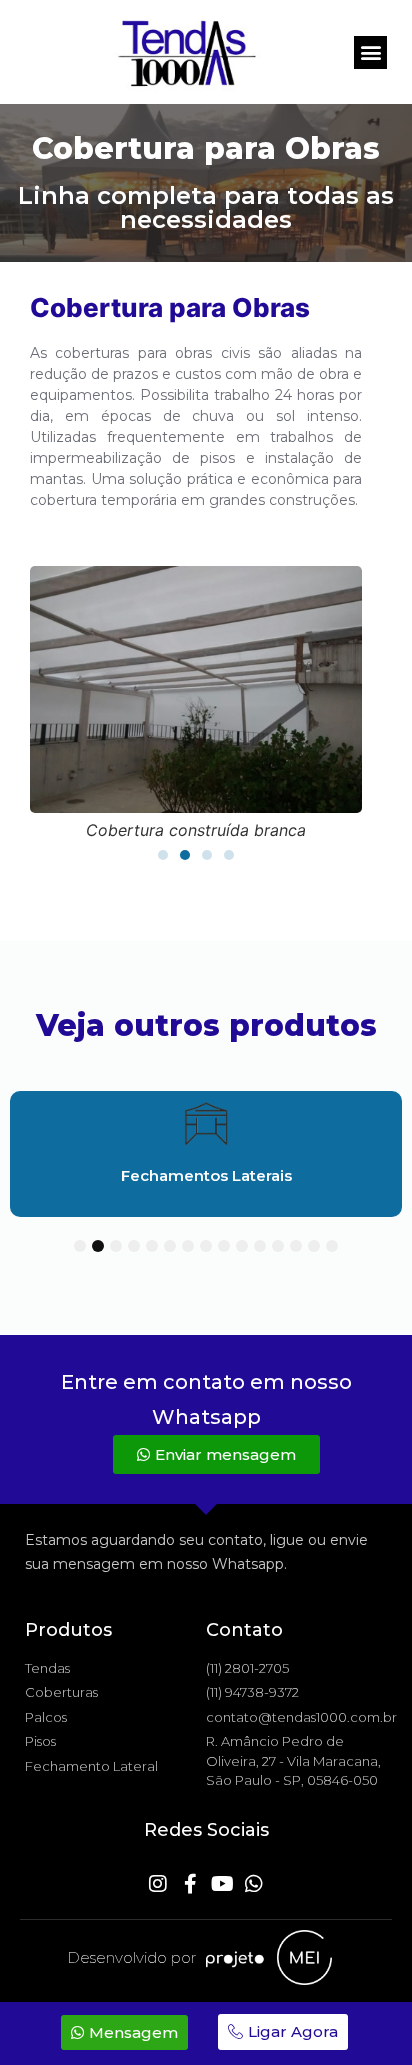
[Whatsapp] (254, 1884)
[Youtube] (222, 1884)
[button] (370, 52)
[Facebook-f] (190, 1884)
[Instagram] (158, 1884)
